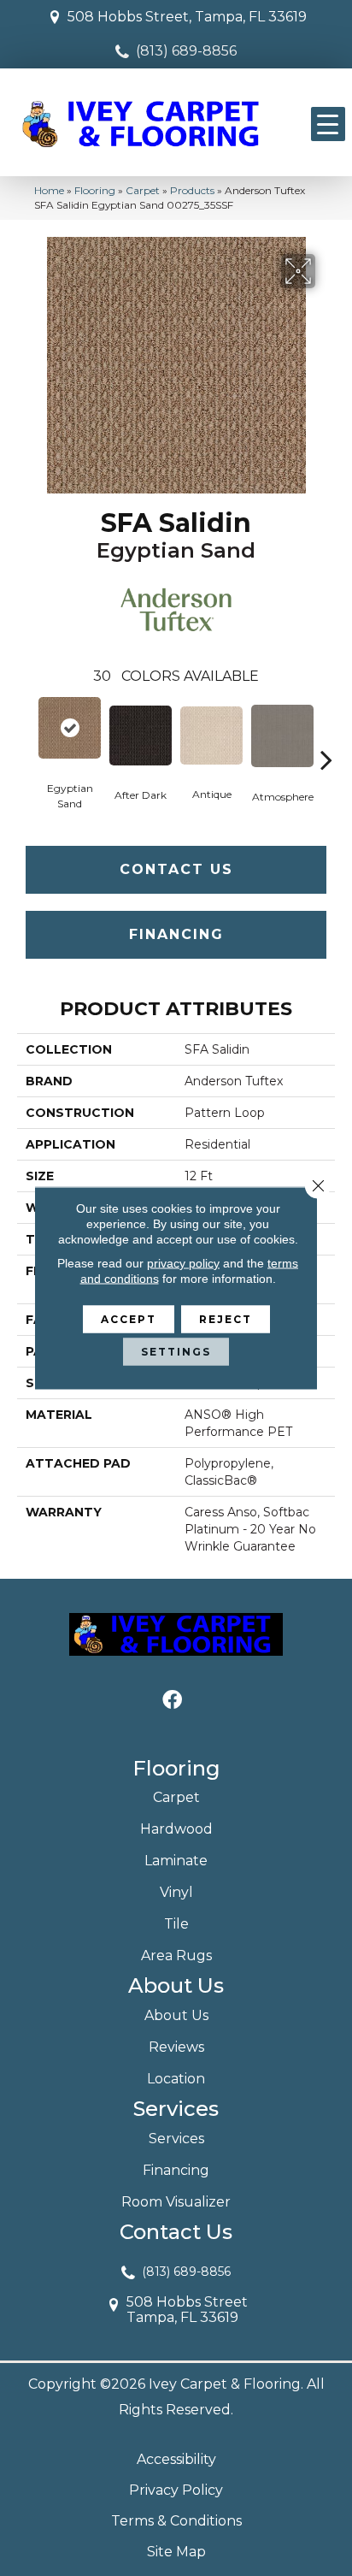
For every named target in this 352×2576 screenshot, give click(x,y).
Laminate (176, 1861)
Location (176, 2079)
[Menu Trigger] (328, 124)
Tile (176, 1924)
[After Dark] (141, 736)
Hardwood (176, 1829)
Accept (129, 1319)
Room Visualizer (176, 2202)
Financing (176, 934)
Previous (26, 734)
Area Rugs (176, 1956)
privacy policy (183, 1263)
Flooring (95, 190)
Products (192, 190)
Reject (226, 1319)
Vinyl (176, 1892)
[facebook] (172, 1701)
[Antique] (211, 736)
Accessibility (176, 2459)
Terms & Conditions (176, 2521)
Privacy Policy (176, 2490)
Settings (176, 1352)
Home (49, 190)
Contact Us (176, 869)
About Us (176, 2015)
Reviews (176, 2047)
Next (326, 734)
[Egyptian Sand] (70, 728)
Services (176, 2139)
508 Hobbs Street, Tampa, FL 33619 (187, 17)
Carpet (143, 190)
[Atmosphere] (282, 736)
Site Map (176, 2552)
